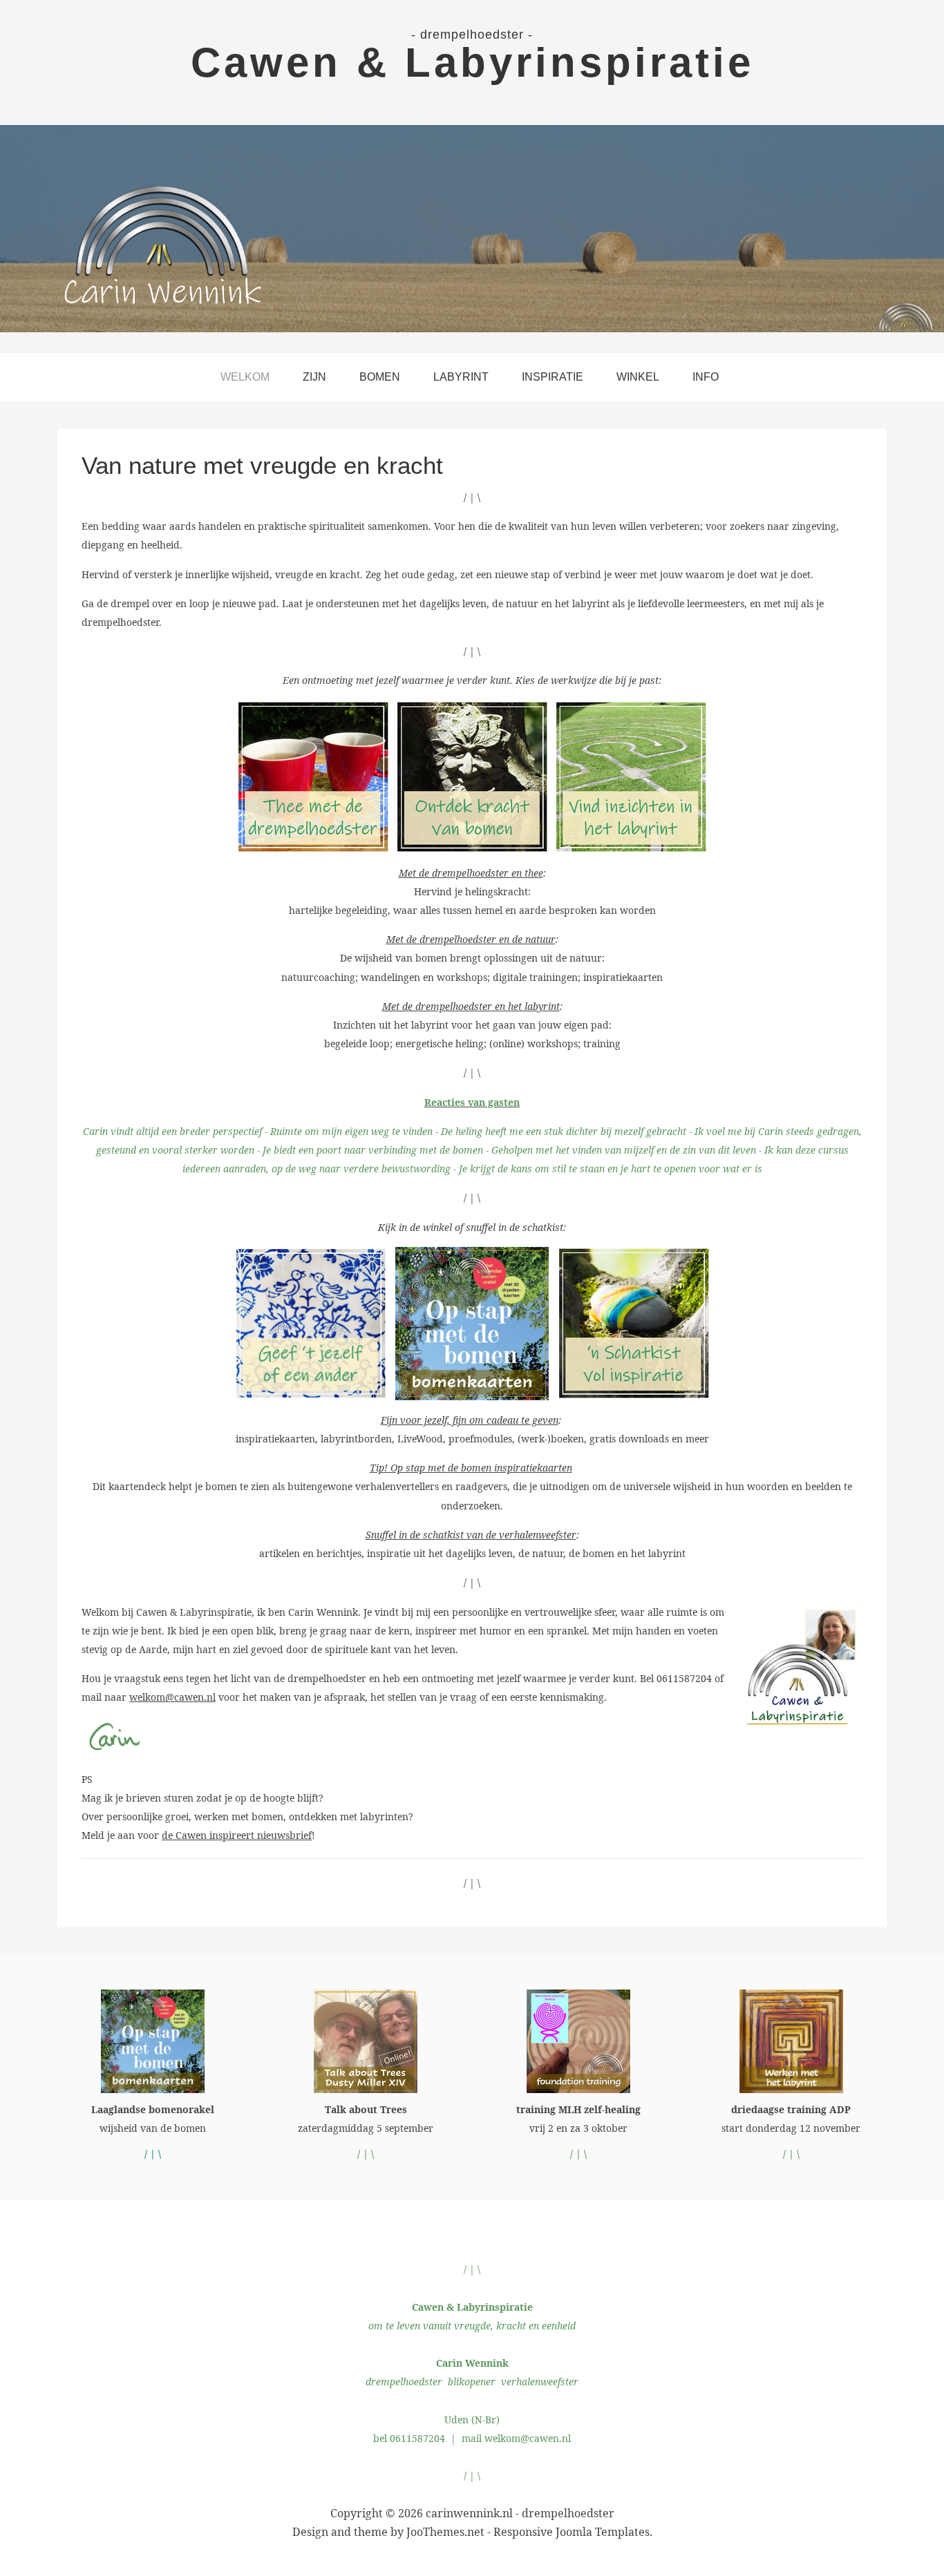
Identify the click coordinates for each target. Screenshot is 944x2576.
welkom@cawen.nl (172, 1697)
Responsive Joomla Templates (572, 2532)
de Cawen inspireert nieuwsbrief (237, 1835)
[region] (472, 229)
